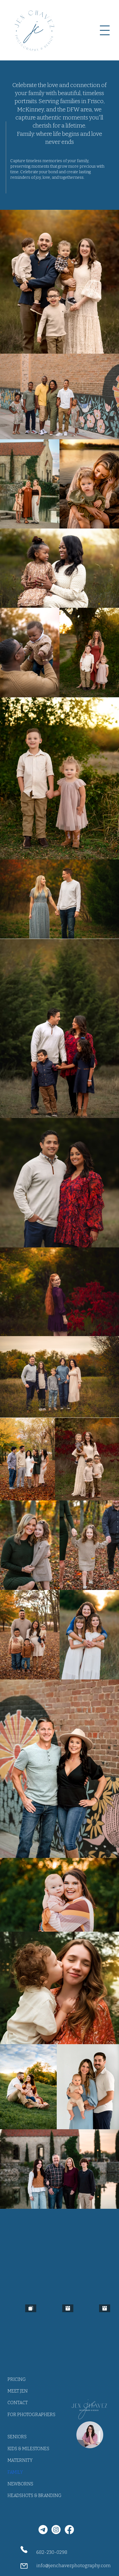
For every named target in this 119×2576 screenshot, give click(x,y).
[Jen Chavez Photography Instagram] (56, 2530)
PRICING (17, 2379)
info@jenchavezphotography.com (73, 2566)
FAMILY (15, 2472)
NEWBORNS (20, 2484)
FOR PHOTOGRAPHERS (31, 2415)
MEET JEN (18, 2391)
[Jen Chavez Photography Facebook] (69, 2530)
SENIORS (17, 2437)
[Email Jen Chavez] (43, 2530)
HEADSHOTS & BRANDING (34, 2495)
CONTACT (18, 2403)
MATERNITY (20, 2460)
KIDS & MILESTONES (28, 2449)
